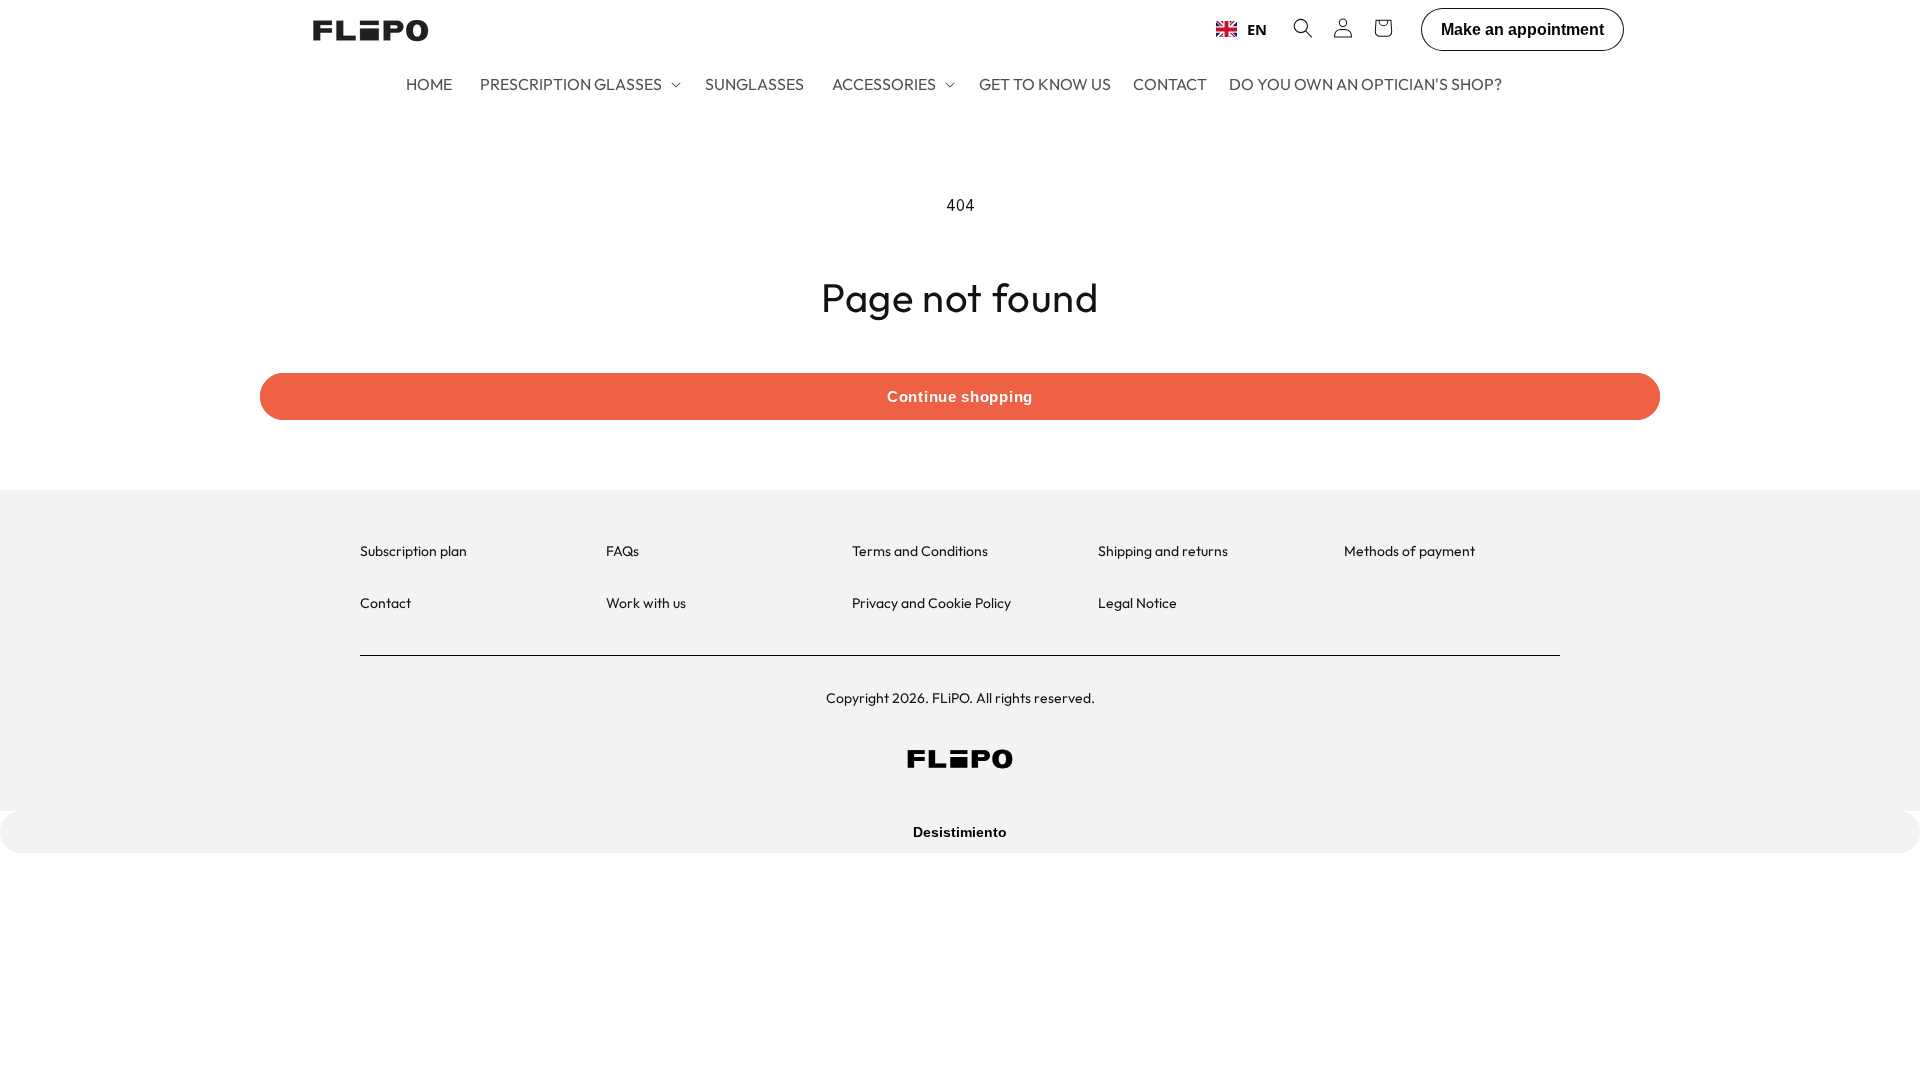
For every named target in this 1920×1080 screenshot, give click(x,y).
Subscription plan (413, 551)
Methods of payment (1409, 551)
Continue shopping (960, 396)
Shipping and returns (1163, 551)
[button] (578, 84)
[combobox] (1241, 29)
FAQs (622, 551)
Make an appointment (1522, 29)
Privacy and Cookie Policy (931, 603)
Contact (385, 603)
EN (1257, 29)
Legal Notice (1137, 603)
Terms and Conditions (920, 551)
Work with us (646, 603)
